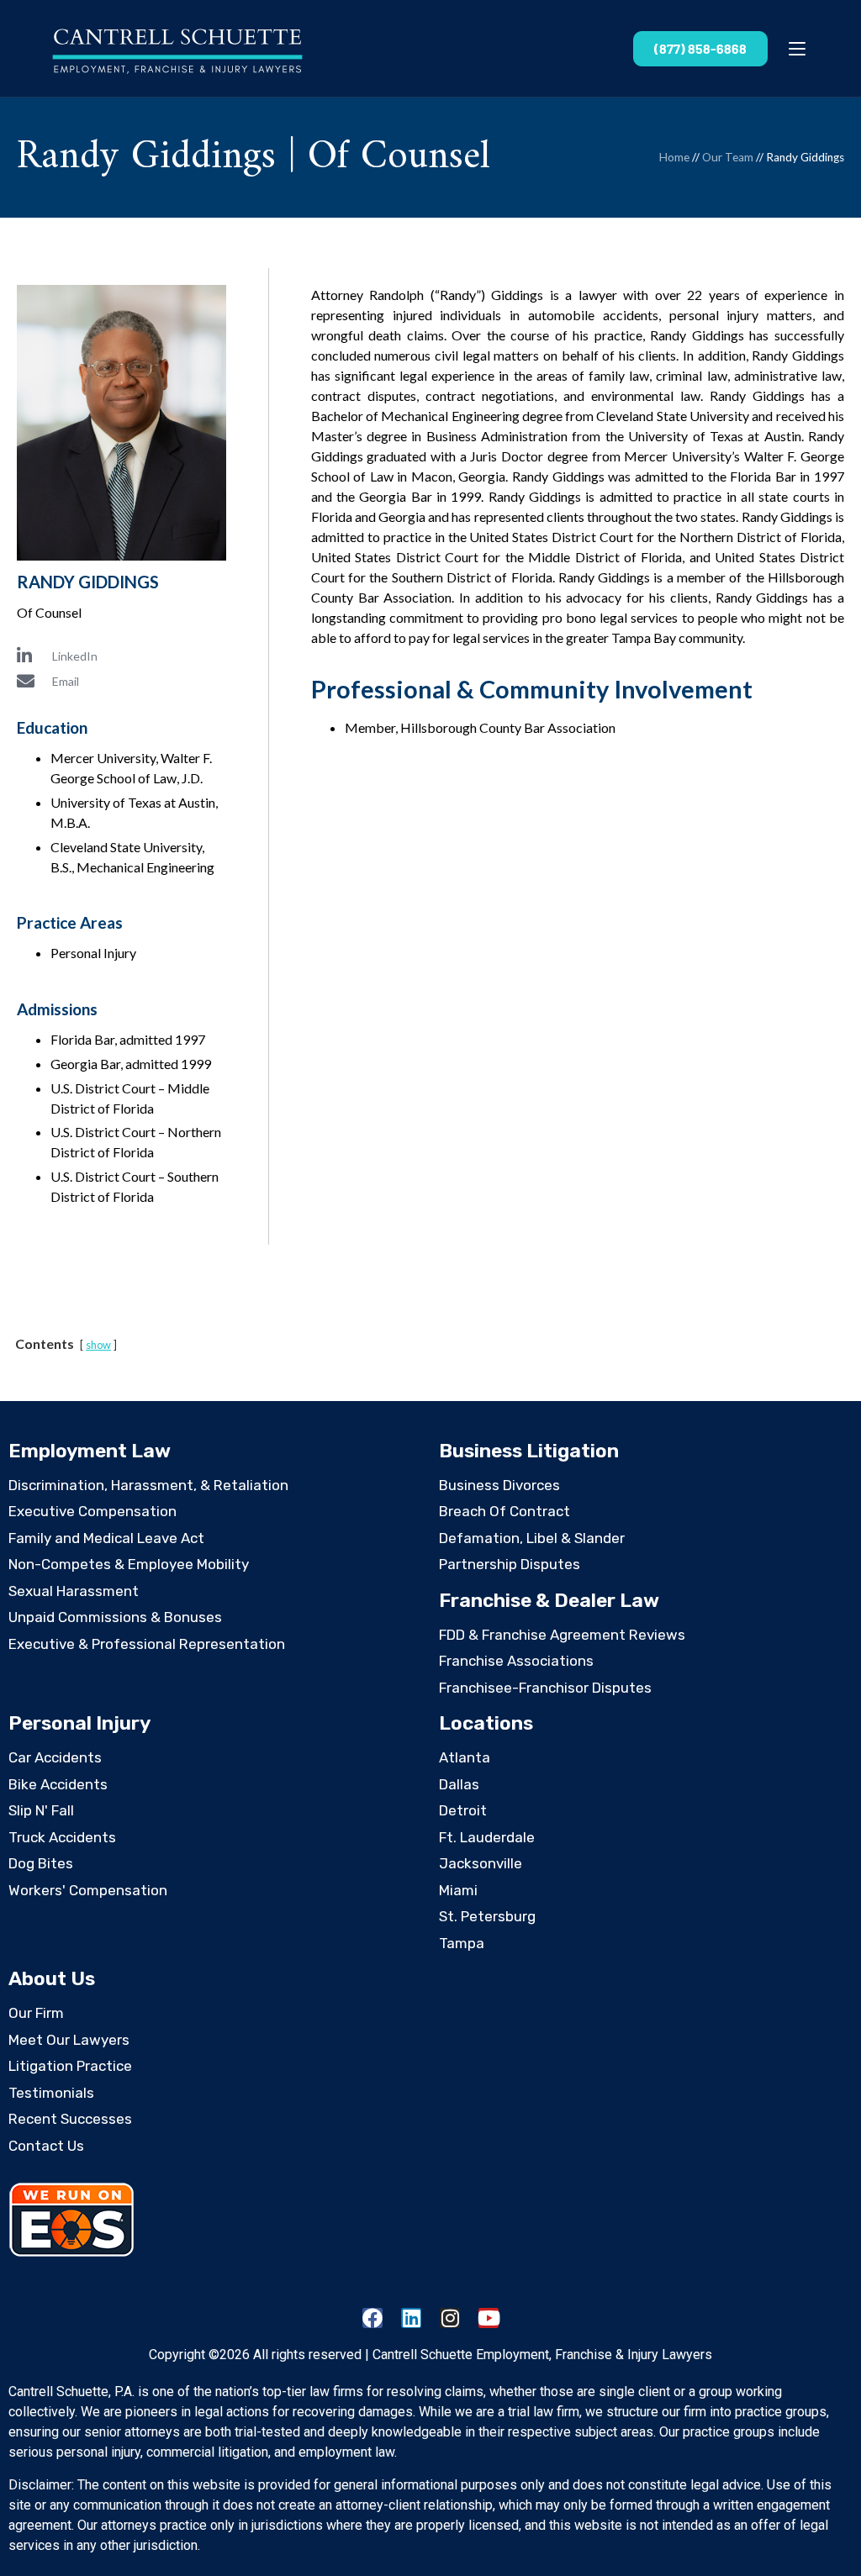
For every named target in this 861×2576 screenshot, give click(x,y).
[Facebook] (372, 2318)
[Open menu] (797, 49)
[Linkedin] (411, 2318)
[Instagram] (450, 2318)
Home (674, 157)
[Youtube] (489, 2318)
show (98, 1345)
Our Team (728, 157)
